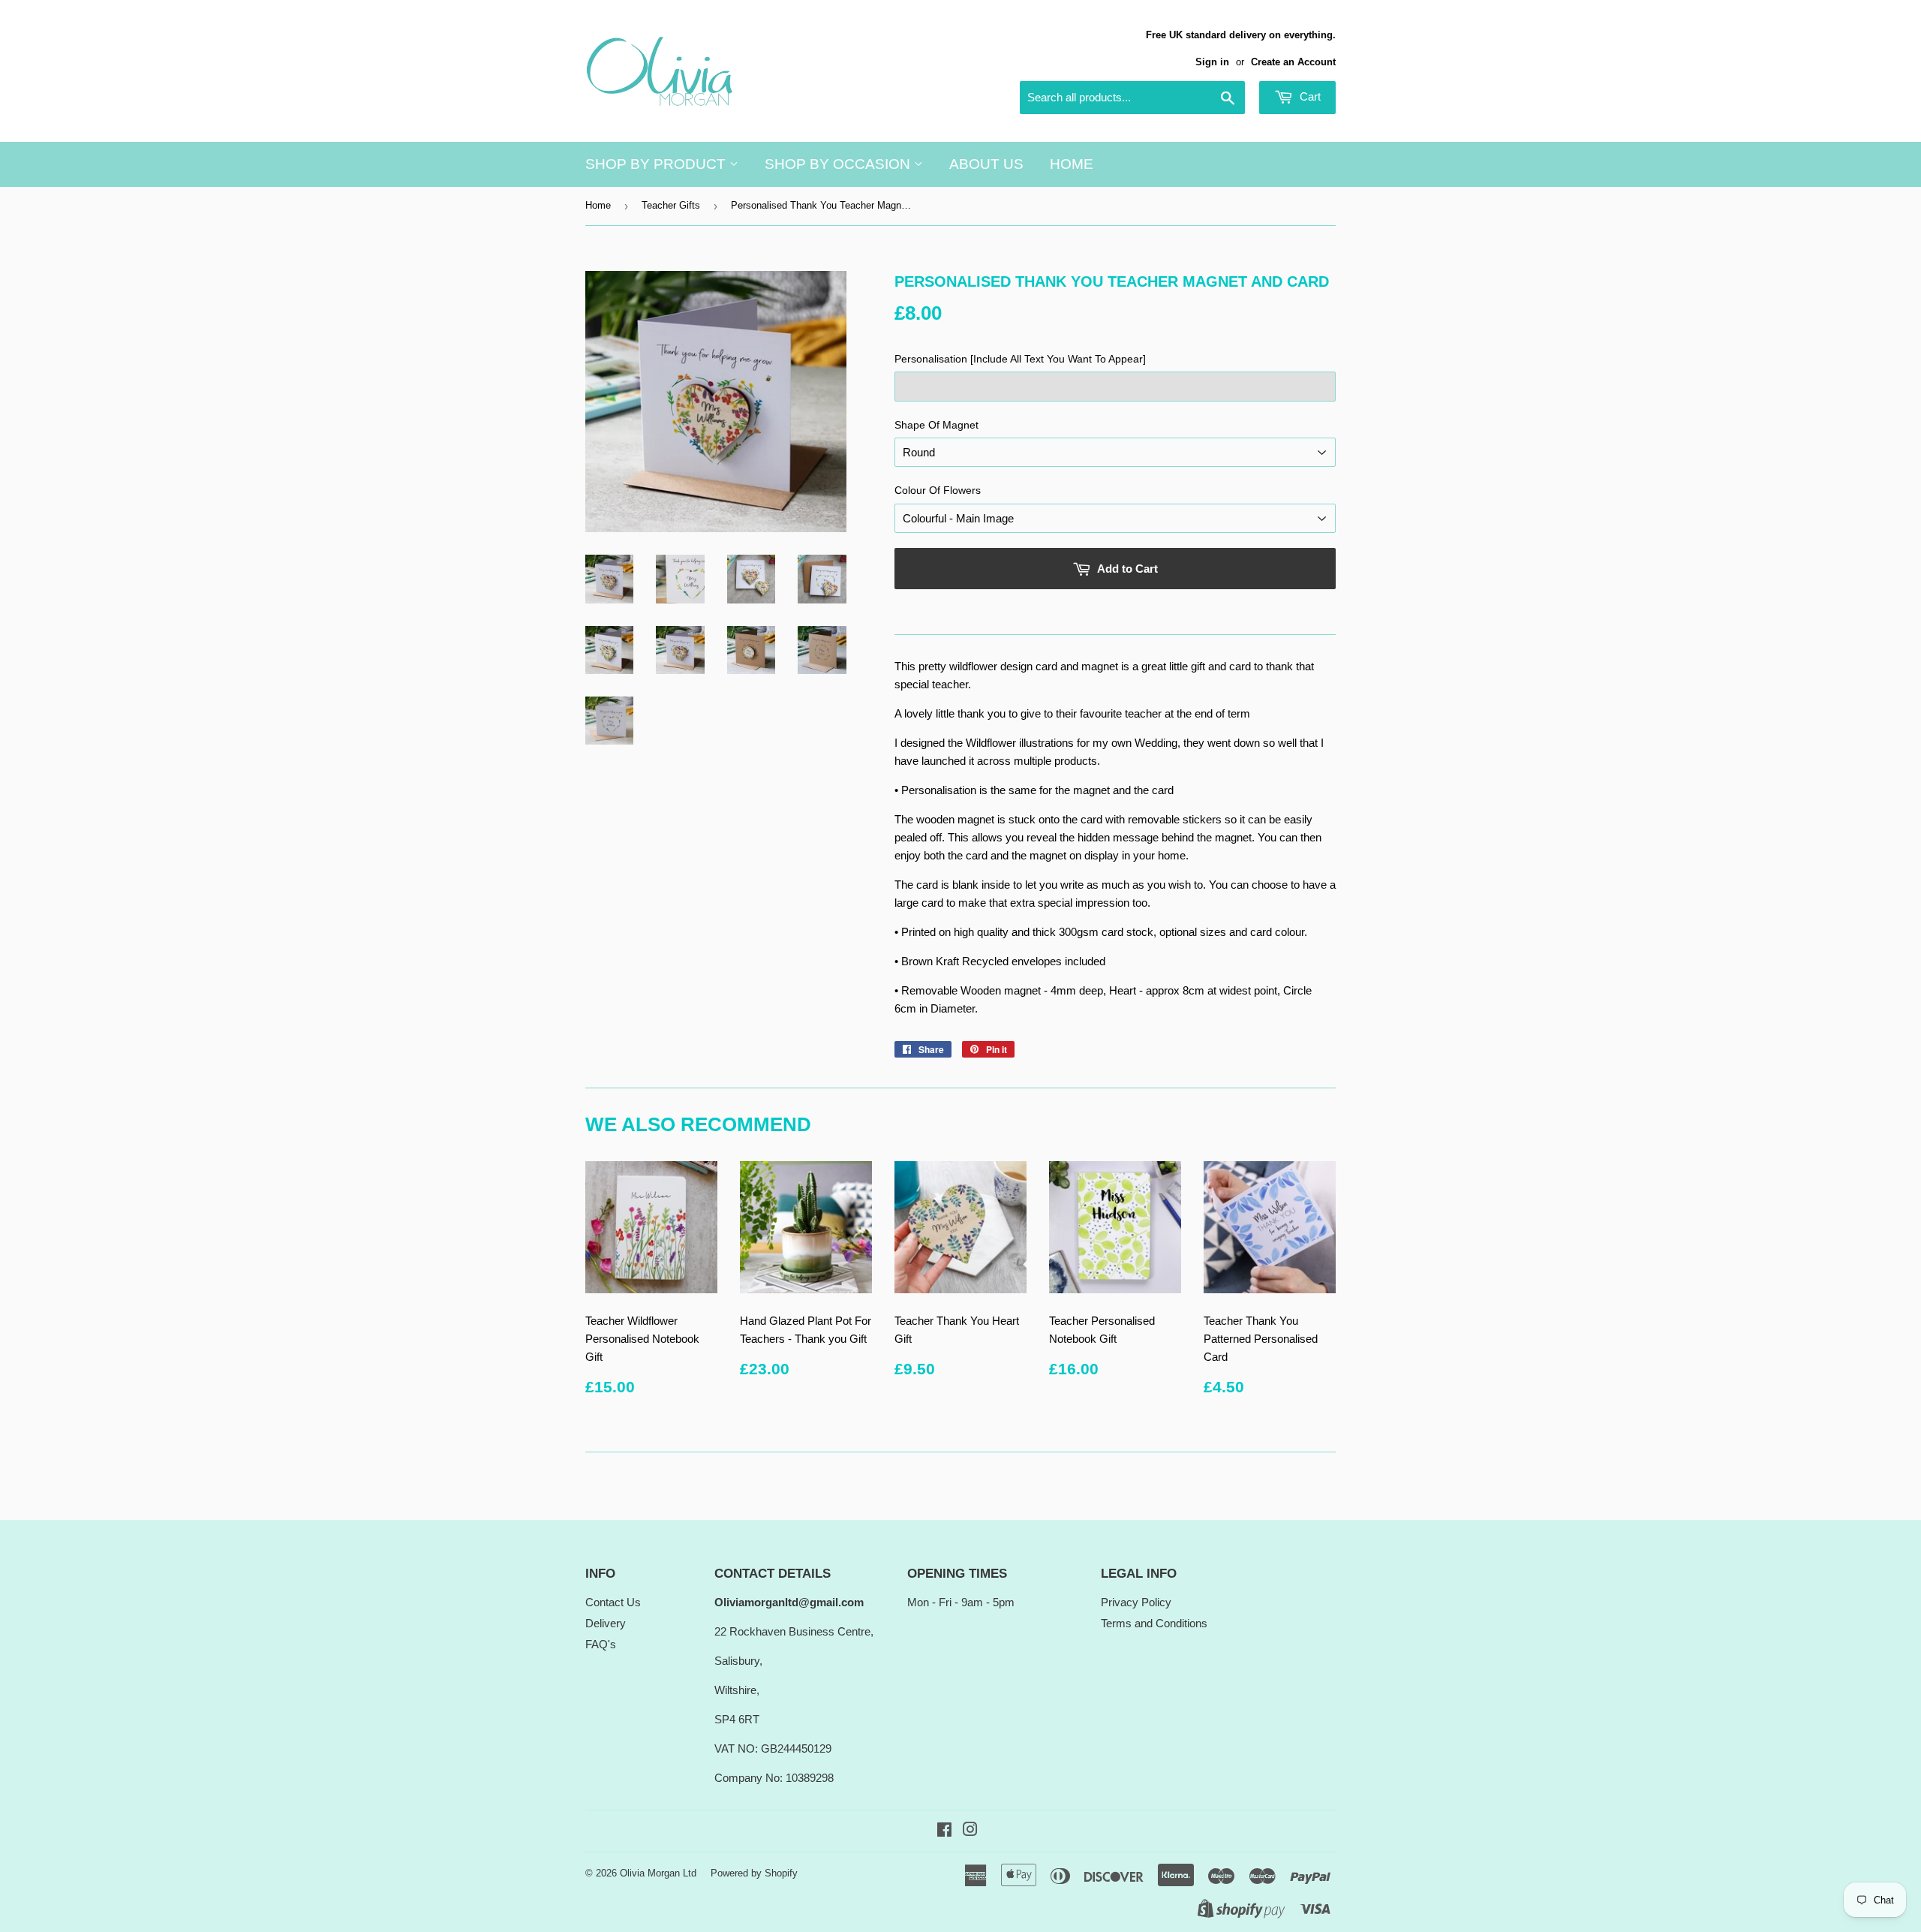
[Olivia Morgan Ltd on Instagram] (970, 1831)
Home (1072, 164)
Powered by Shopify (754, 1873)
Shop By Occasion (839, 164)
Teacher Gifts (671, 205)
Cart (1309, 96)
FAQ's (601, 1644)
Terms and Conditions (1154, 1623)
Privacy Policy (1136, 1602)
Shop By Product (657, 164)
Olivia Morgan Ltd (658, 1873)
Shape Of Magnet (936, 425)
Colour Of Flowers (938, 490)
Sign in (1212, 62)
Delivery (606, 1623)
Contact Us (613, 1602)
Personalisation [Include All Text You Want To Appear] (1020, 359)
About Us (986, 164)
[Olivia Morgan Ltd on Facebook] (944, 1831)
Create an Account (1293, 62)
